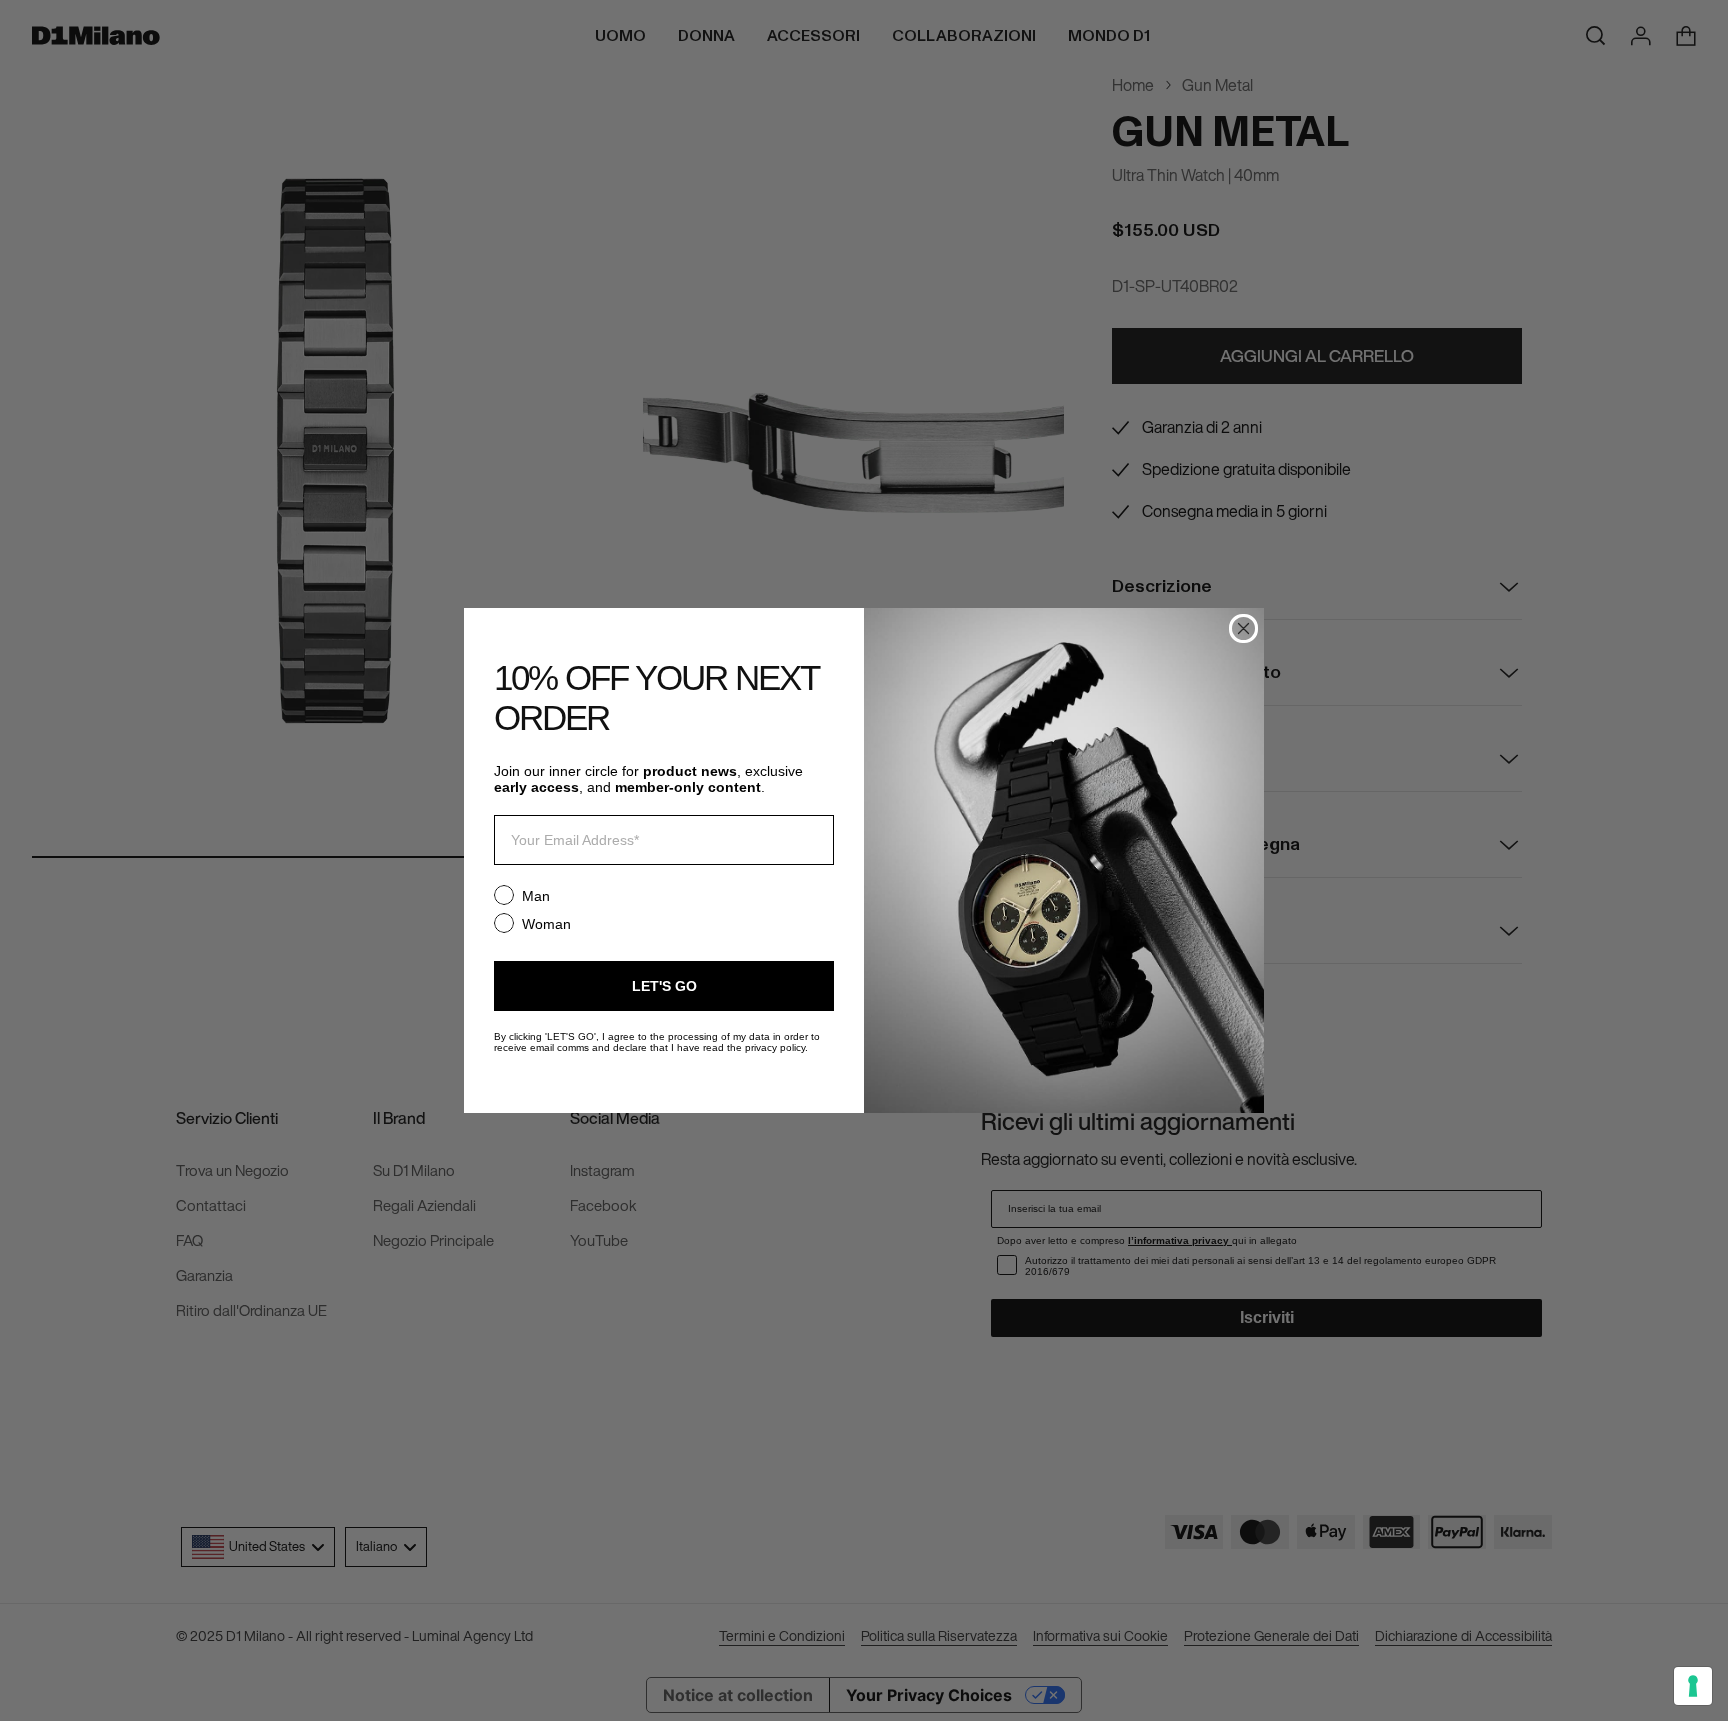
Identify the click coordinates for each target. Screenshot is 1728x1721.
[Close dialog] (1243, 628)
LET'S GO (664, 986)
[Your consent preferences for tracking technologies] (1693, 1686)
